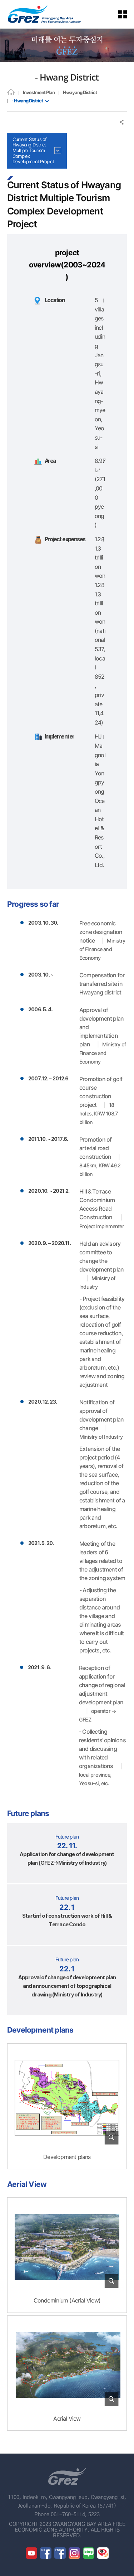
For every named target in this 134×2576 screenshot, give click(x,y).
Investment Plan (39, 92)
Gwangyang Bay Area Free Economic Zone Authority (44, 14)
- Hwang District (27, 101)
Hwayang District (80, 92)
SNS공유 (122, 122)
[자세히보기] (67, 2098)
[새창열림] (31, 2553)
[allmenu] (127, 14)
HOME (11, 92)
